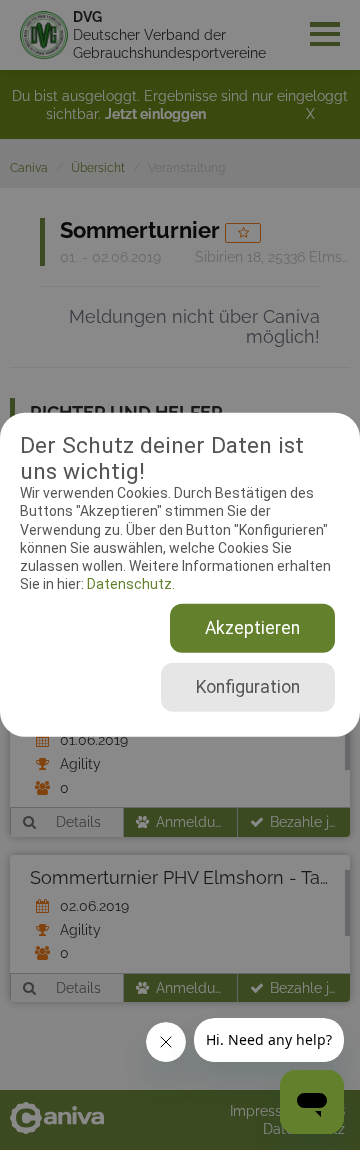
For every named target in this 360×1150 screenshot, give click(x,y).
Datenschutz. (129, 584)
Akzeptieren (252, 628)
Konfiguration (248, 687)
